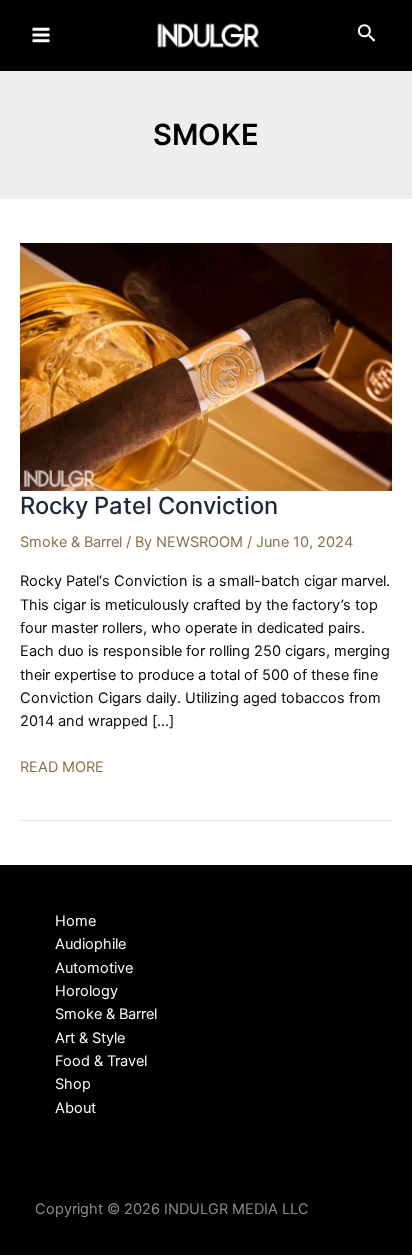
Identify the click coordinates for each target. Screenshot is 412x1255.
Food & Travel (101, 1061)
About (75, 1108)
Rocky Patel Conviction (149, 505)
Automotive (94, 968)
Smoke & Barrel (71, 542)
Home (75, 921)
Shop (73, 1084)
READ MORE (62, 768)
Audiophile (90, 944)
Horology (86, 991)
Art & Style (90, 1038)
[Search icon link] (367, 37)
